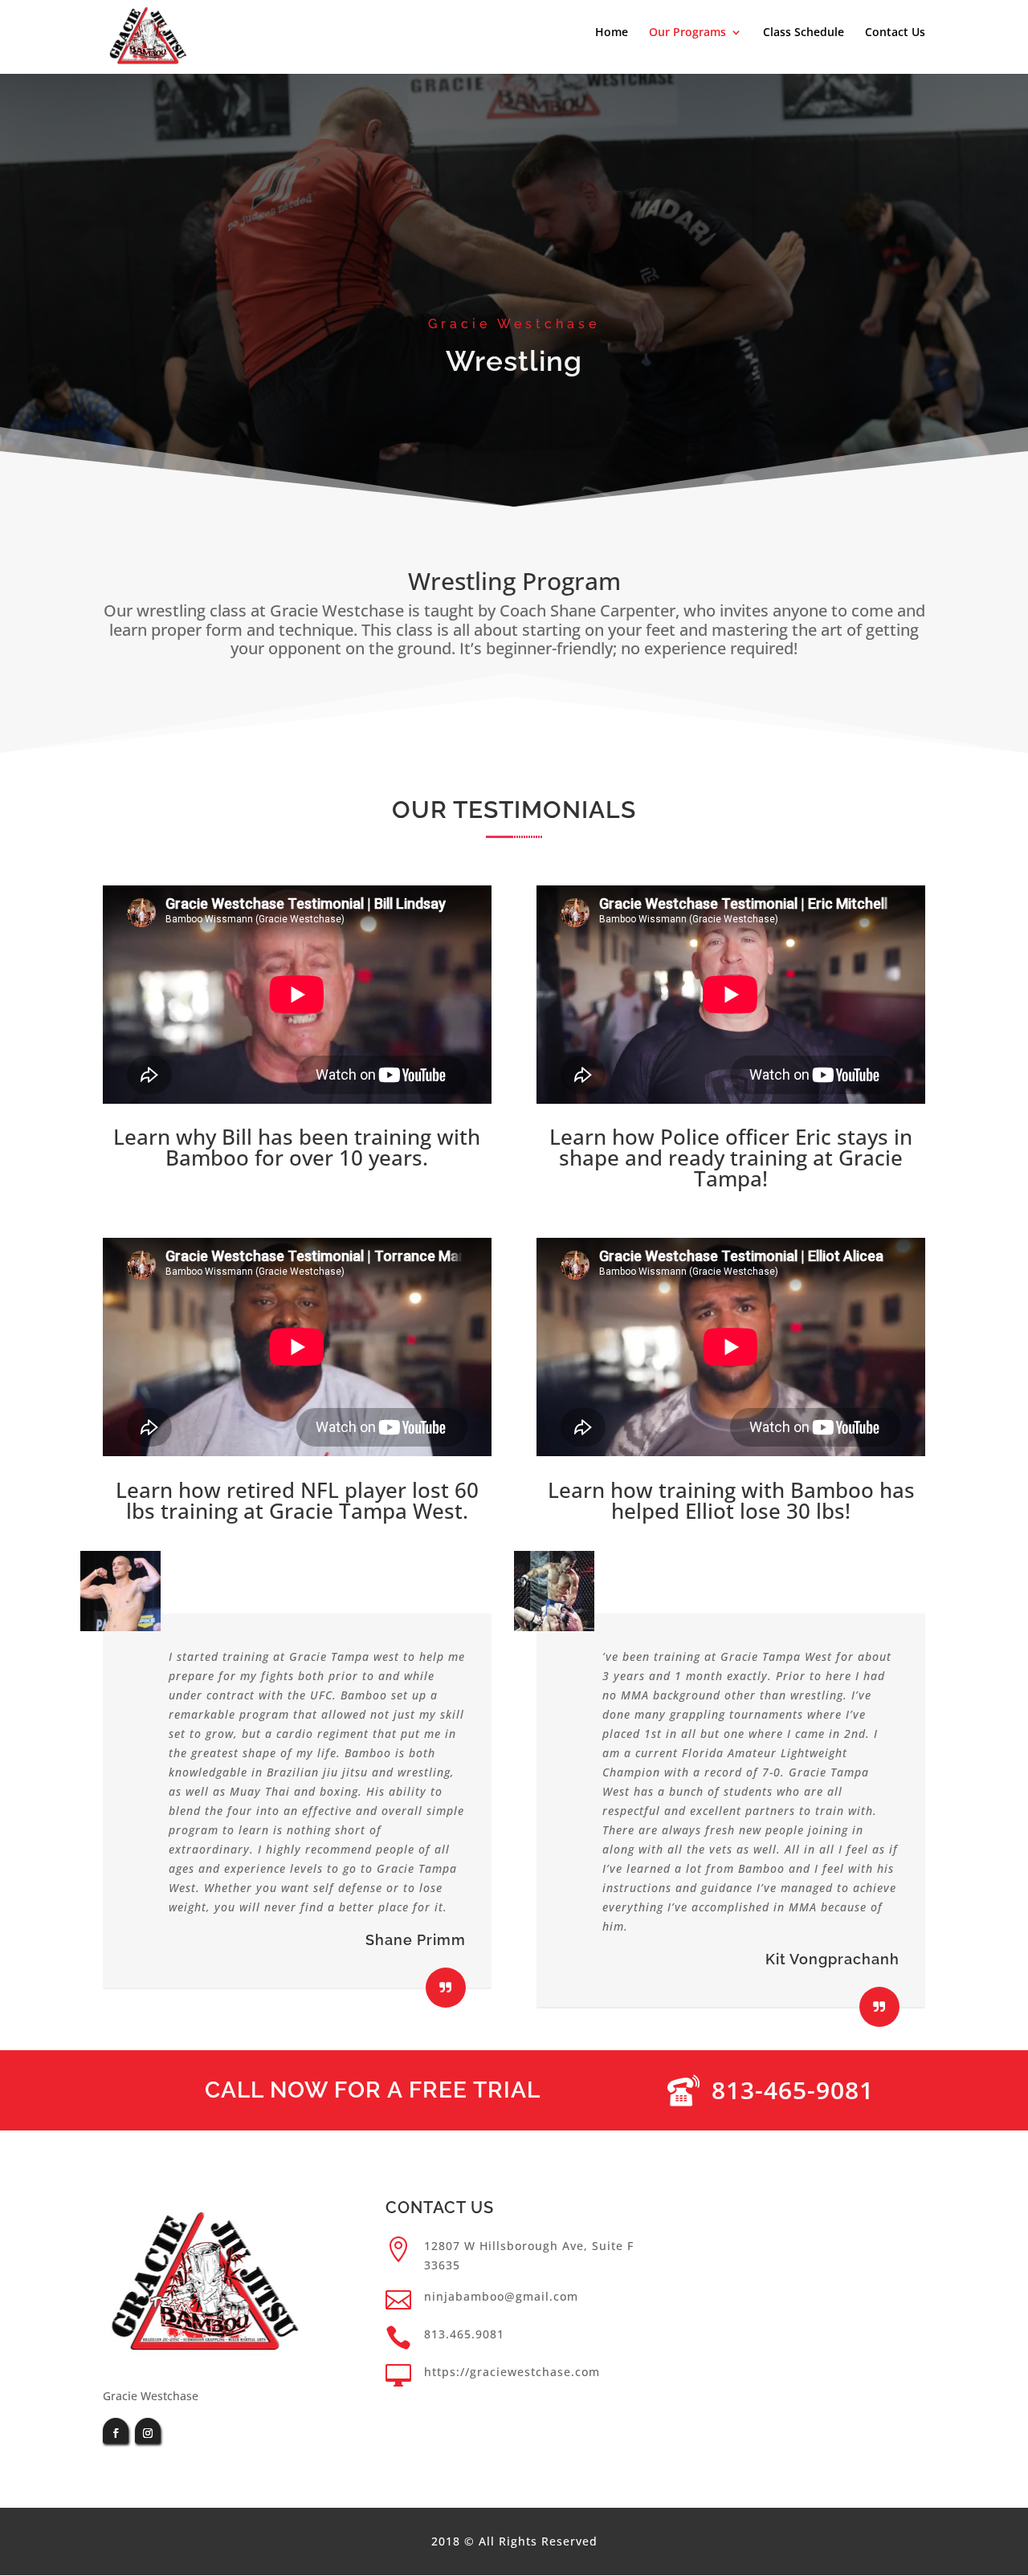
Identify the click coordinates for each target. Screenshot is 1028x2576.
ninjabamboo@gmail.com (501, 2296)
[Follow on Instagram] (148, 2431)
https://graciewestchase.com (512, 2372)
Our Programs (687, 33)
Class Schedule (804, 33)
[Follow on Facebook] (116, 2431)
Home (612, 33)
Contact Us (895, 33)
